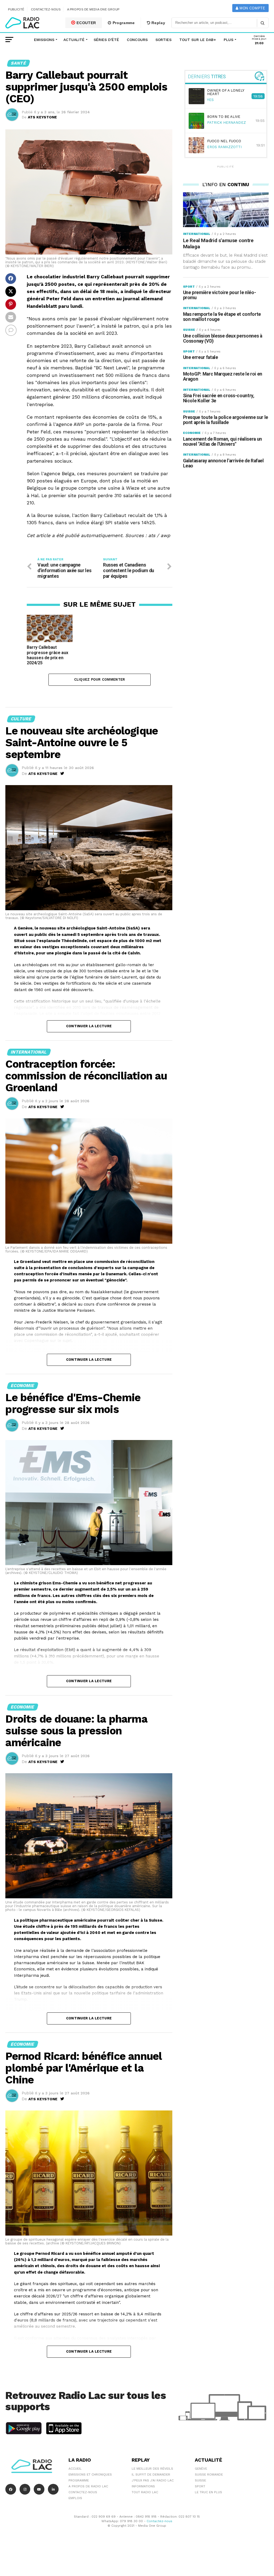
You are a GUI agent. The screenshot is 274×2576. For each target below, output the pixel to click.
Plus (229, 40)
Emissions (44, 40)
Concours (137, 40)
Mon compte (252, 8)
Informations (143, 2486)
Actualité (74, 40)
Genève (201, 2469)
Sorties (163, 40)
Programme (123, 23)
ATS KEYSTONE (42, 117)
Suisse (200, 2480)
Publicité (16, 9)
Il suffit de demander (151, 2474)
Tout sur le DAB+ (198, 40)
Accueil (75, 2469)
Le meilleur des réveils (152, 2469)
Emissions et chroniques (90, 2474)
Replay (158, 23)
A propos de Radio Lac (88, 2486)
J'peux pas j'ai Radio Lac (153, 2480)
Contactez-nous (46, 9)
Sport (200, 2486)
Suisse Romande (209, 2474)
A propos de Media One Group (93, 9)
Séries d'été (106, 40)
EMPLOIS (75, 2498)
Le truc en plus (208, 2492)
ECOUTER (86, 23)
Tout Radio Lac (145, 2492)
